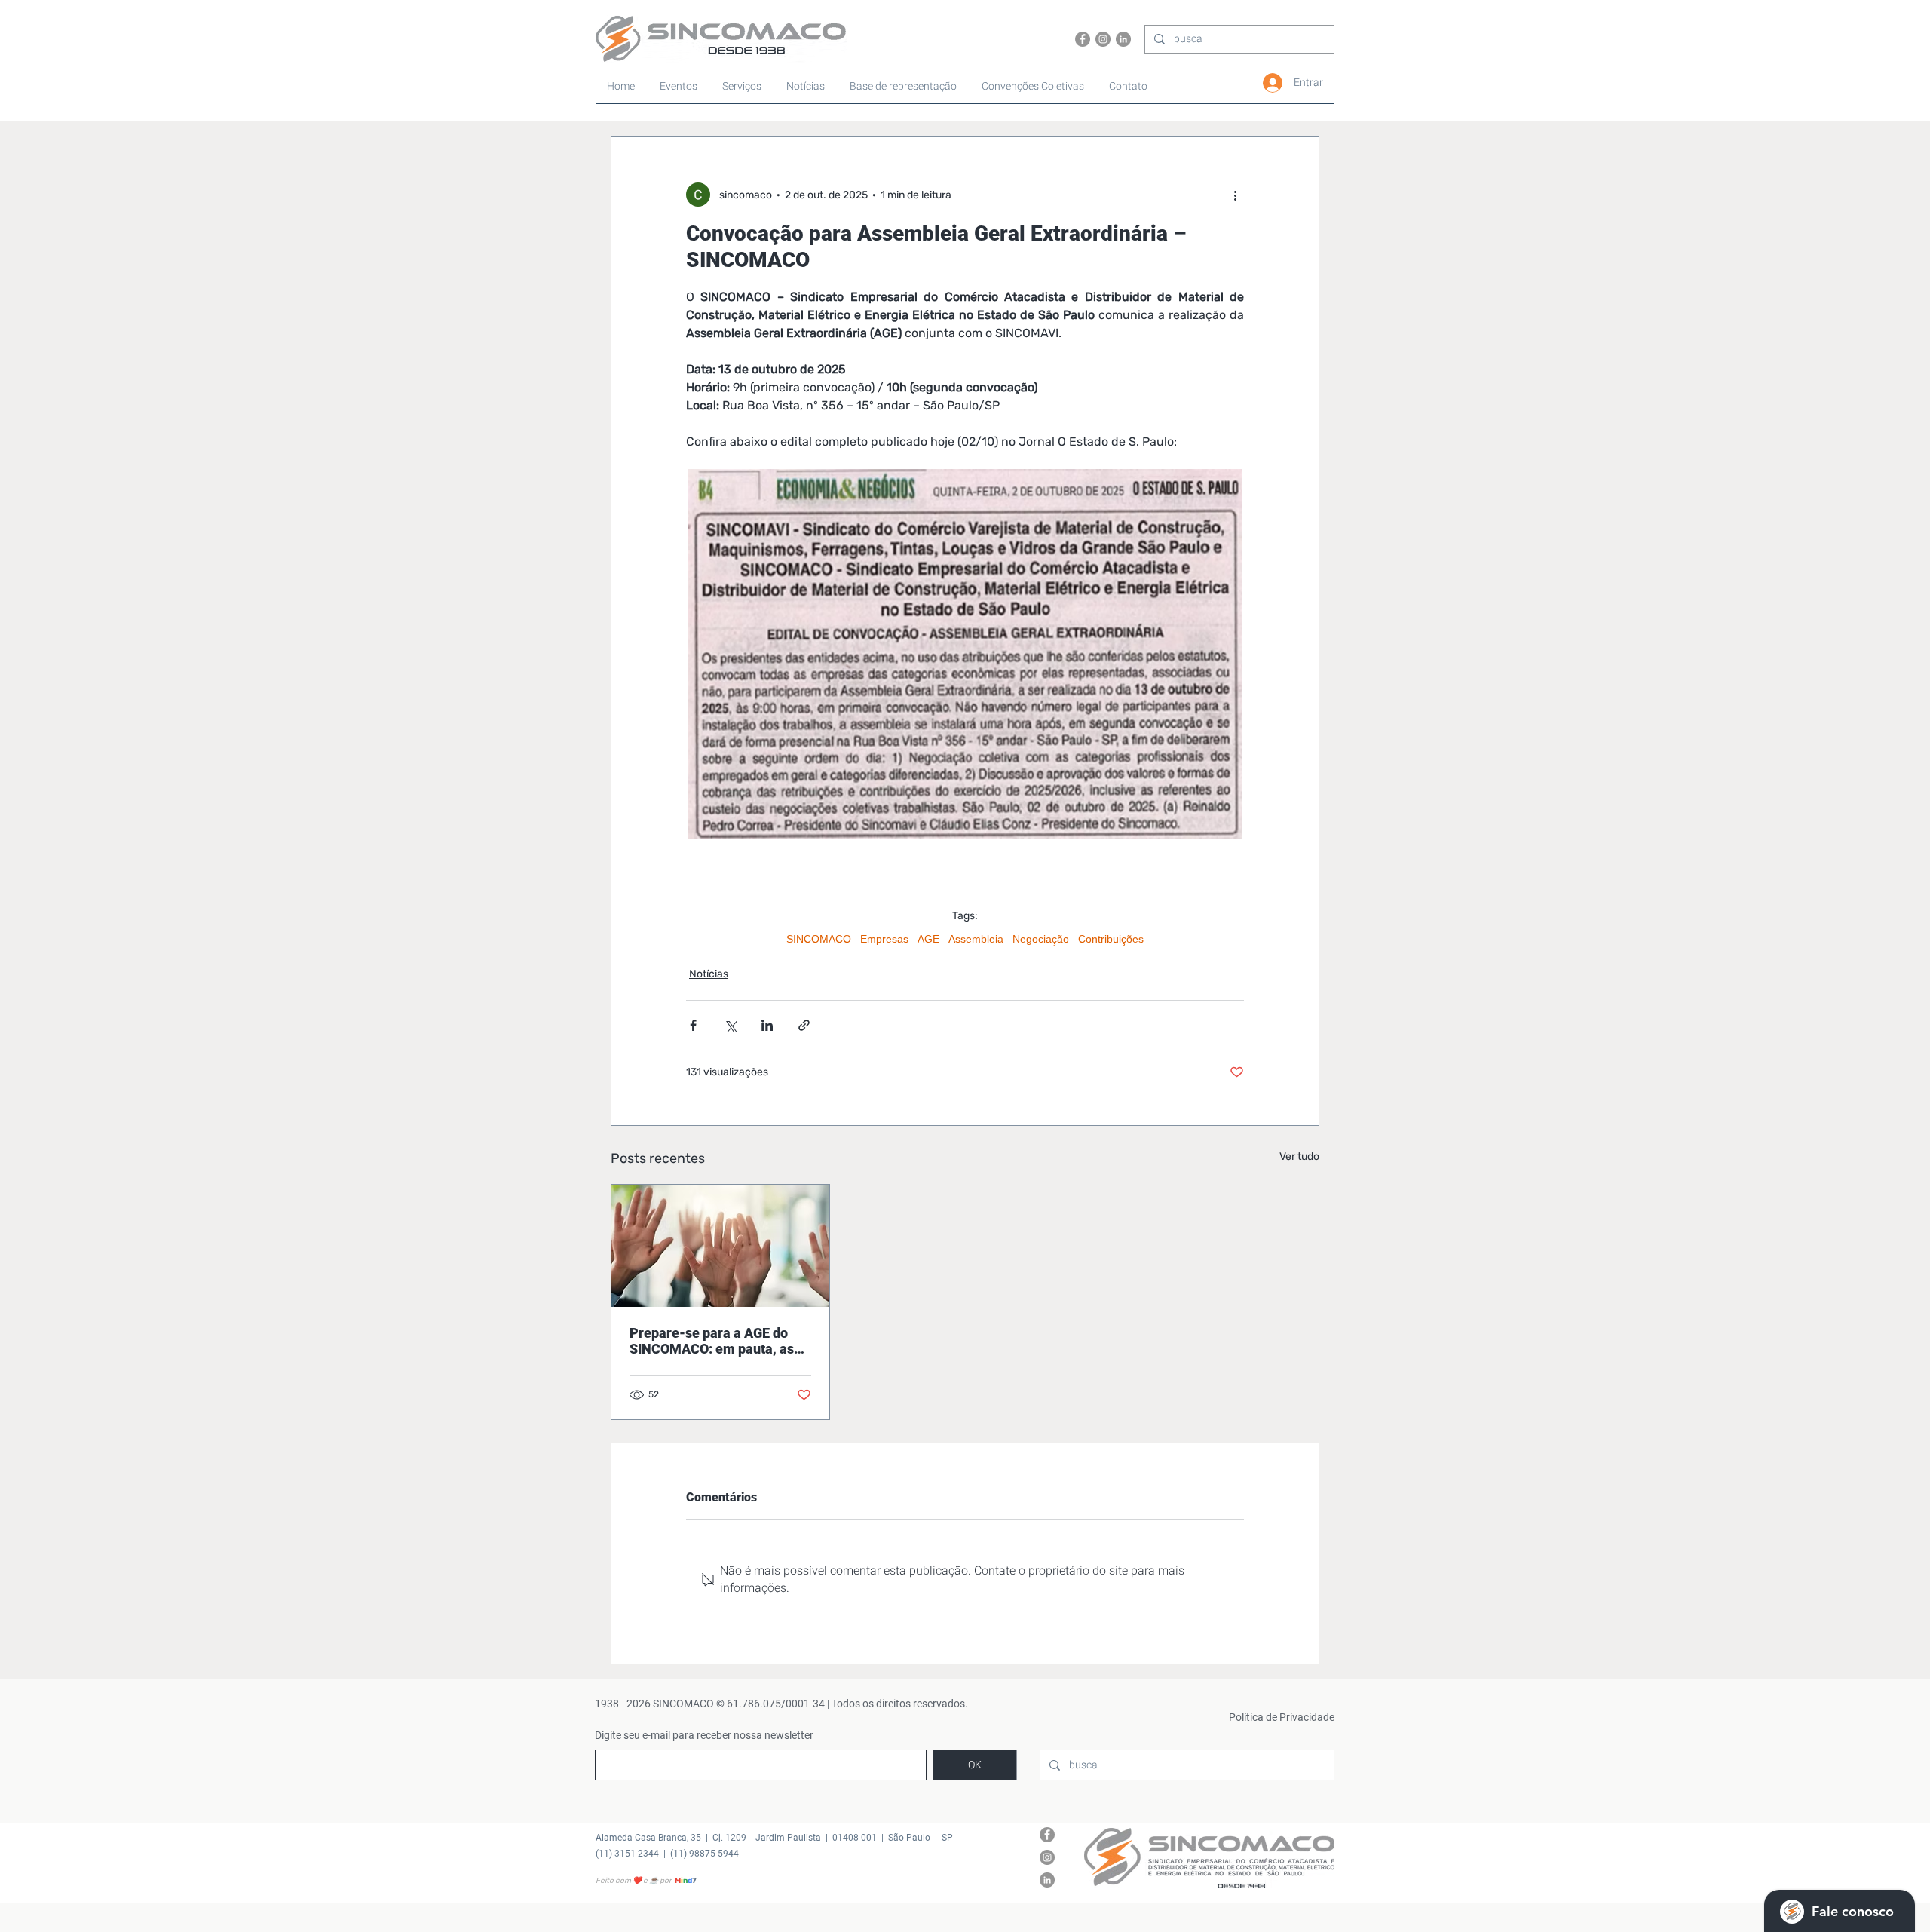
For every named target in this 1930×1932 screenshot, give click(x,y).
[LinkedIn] (1123, 39)
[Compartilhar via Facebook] (693, 1025)
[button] (1034, 87)
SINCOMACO (819, 939)
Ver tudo (1299, 1156)
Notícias (709, 974)
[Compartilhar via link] (804, 1025)
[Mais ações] (1235, 195)
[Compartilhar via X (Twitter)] (730, 1025)
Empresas (884, 939)
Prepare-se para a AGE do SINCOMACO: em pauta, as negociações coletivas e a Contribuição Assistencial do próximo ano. (717, 1341)
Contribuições (1111, 939)
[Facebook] (1083, 39)
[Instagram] (1103, 39)
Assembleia (976, 939)
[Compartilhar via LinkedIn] (767, 1025)
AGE (928, 939)
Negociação (1041, 939)
